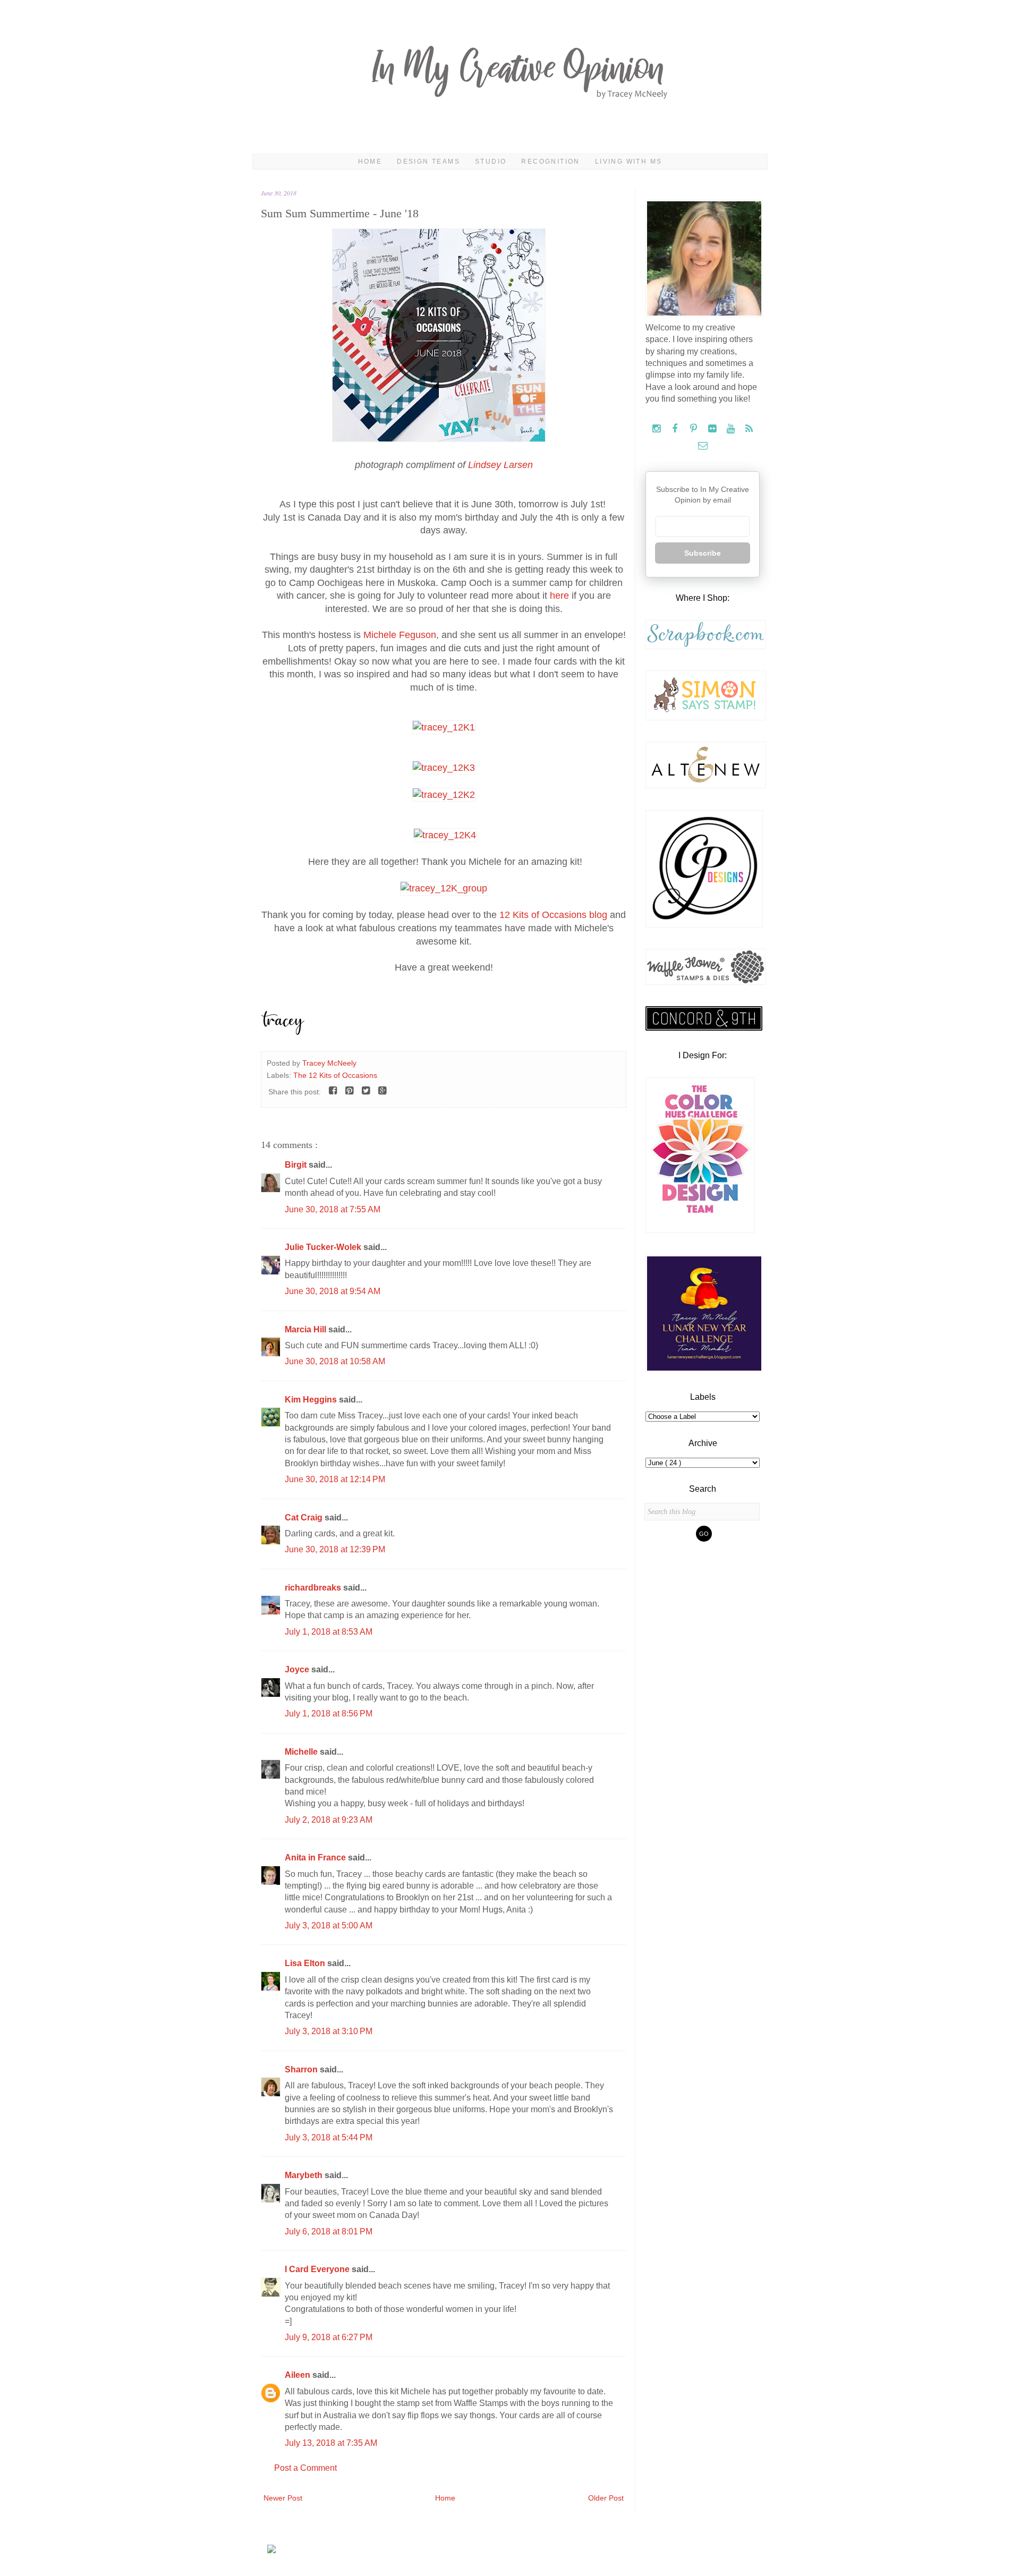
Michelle (302, 1752)
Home (370, 161)
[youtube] (732, 429)
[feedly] (749, 429)
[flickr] (713, 429)
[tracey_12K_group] (444, 888)
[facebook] (676, 429)
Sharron (302, 2069)
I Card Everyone (318, 2269)
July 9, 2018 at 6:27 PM (329, 2337)
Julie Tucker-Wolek (324, 1247)
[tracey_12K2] (444, 795)
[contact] (703, 446)
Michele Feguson (400, 635)
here (559, 596)
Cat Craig (305, 1517)
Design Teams (428, 161)
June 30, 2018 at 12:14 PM (335, 1479)
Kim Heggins (312, 1400)
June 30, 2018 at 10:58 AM (335, 1361)
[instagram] (657, 429)
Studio (491, 161)
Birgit (297, 1165)
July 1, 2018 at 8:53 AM (329, 1632)
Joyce (298, 1669)
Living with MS (629, 161)
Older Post (606, 2498)
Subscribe (703, 553)
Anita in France (316, 1857)
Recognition (550, 161)
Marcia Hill (307, 1329)
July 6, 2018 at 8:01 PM (329, 2231)
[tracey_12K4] (445, 835)
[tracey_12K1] (444, 727)
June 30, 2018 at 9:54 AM (333, 1291)
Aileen (299, 2375)
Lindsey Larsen (500, 465)
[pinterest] (695, 429)
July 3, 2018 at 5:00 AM (329, 1925)
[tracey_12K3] (444, 768)
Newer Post (283, 2498)
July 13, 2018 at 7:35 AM (331, 2443)
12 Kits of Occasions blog (553, 915)
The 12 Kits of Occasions (335, 1075)
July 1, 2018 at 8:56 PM (329, 1714)
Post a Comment (305, 2468)
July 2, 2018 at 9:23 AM (329, 1820)
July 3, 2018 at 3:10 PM (329, 2031)
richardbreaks (314, 1588)
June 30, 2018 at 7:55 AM (333, 1209)
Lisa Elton (306, 1963)
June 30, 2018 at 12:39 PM (335, 1549)
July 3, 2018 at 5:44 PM (329, 2137)
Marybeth (305, 2175)
